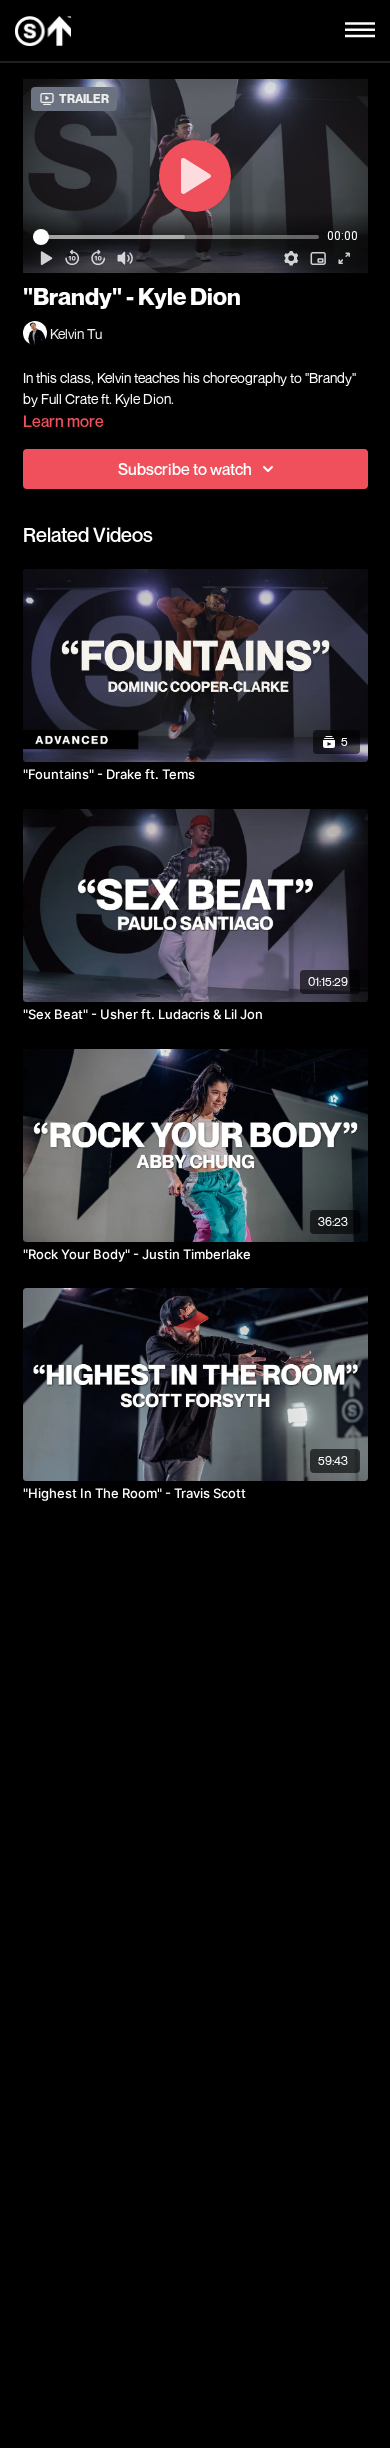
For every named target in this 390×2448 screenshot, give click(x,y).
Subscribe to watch (185, 469)
